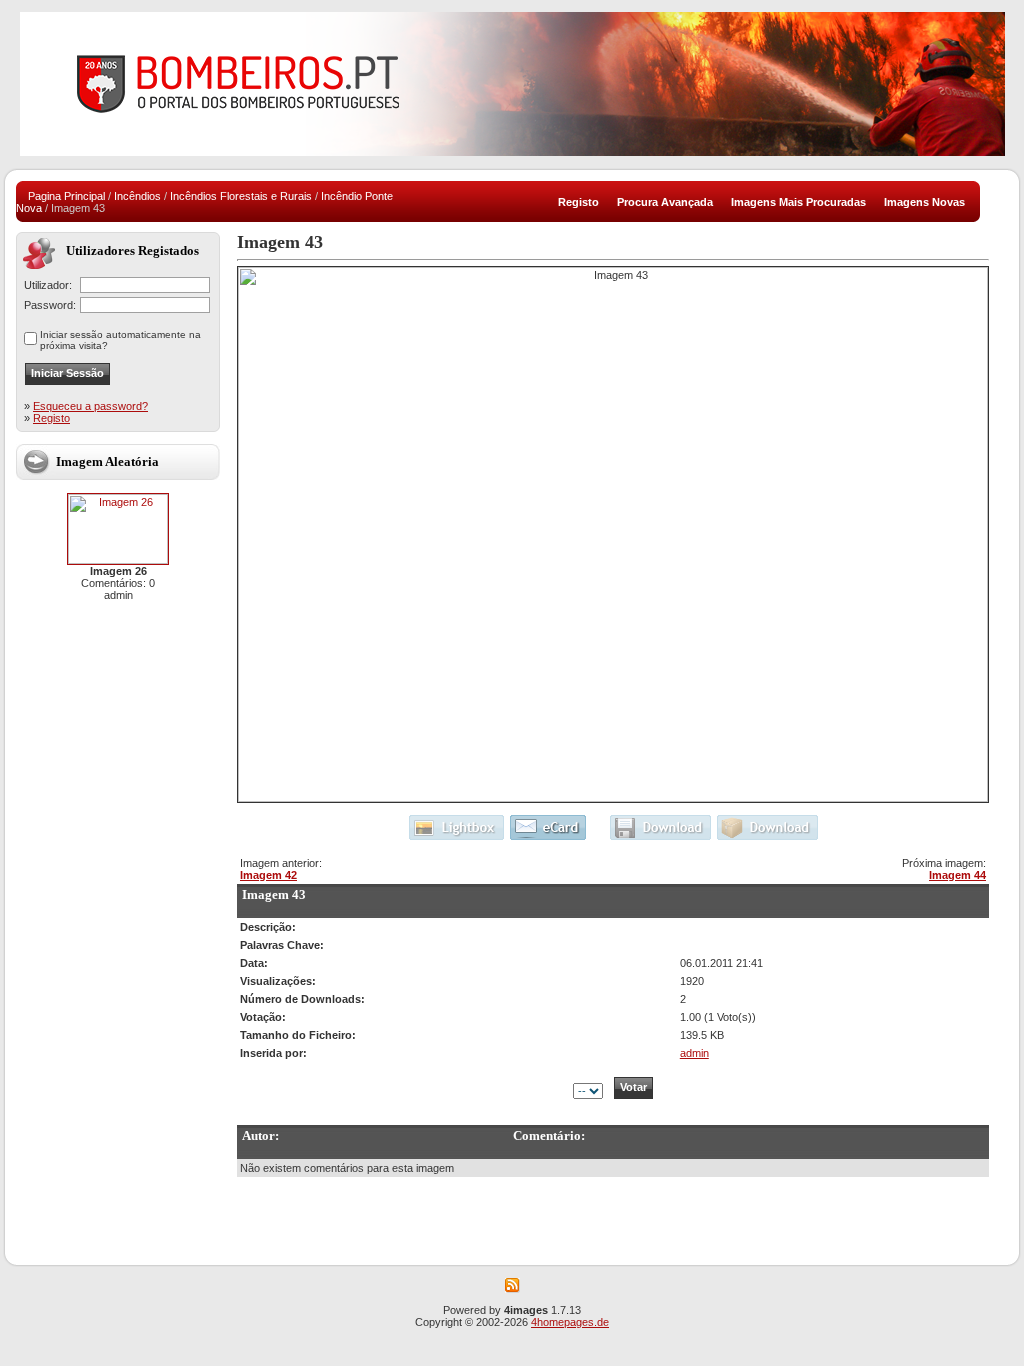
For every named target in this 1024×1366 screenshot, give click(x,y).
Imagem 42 (268, 875)
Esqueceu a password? (90, 406)
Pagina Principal (66, 196)
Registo (51, 418)
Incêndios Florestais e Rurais (241, 196)
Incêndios (137, 196)
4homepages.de (570, 1322)
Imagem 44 (957, 875)
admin (694, 1053)
